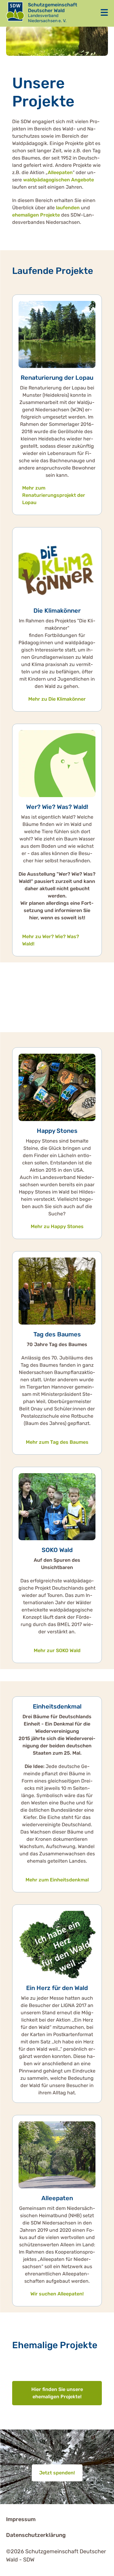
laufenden (68, 208)
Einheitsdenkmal (57, 1706)
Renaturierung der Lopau (57, 378)
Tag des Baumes (57, 1334)
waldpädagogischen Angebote (59, 180)
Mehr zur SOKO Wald (57, 1650)
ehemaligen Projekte (36, 215)
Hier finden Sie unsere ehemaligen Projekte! (57, 2393)
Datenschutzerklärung (36, 2535)
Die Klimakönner (57, 611)
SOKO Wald (57, 1550)
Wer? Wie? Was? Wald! (57, 807)
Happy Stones (57, 1131)
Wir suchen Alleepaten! (57, 2294)
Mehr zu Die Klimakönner (57, 699)
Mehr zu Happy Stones (57, 1226)
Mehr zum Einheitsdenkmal (57, 1880)
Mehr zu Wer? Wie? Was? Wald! (51, 940)
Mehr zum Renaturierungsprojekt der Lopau (54, 495)
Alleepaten (60, 172)
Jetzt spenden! (57, 2473)
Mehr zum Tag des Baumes (57, 1442)
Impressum (21, 2519)
